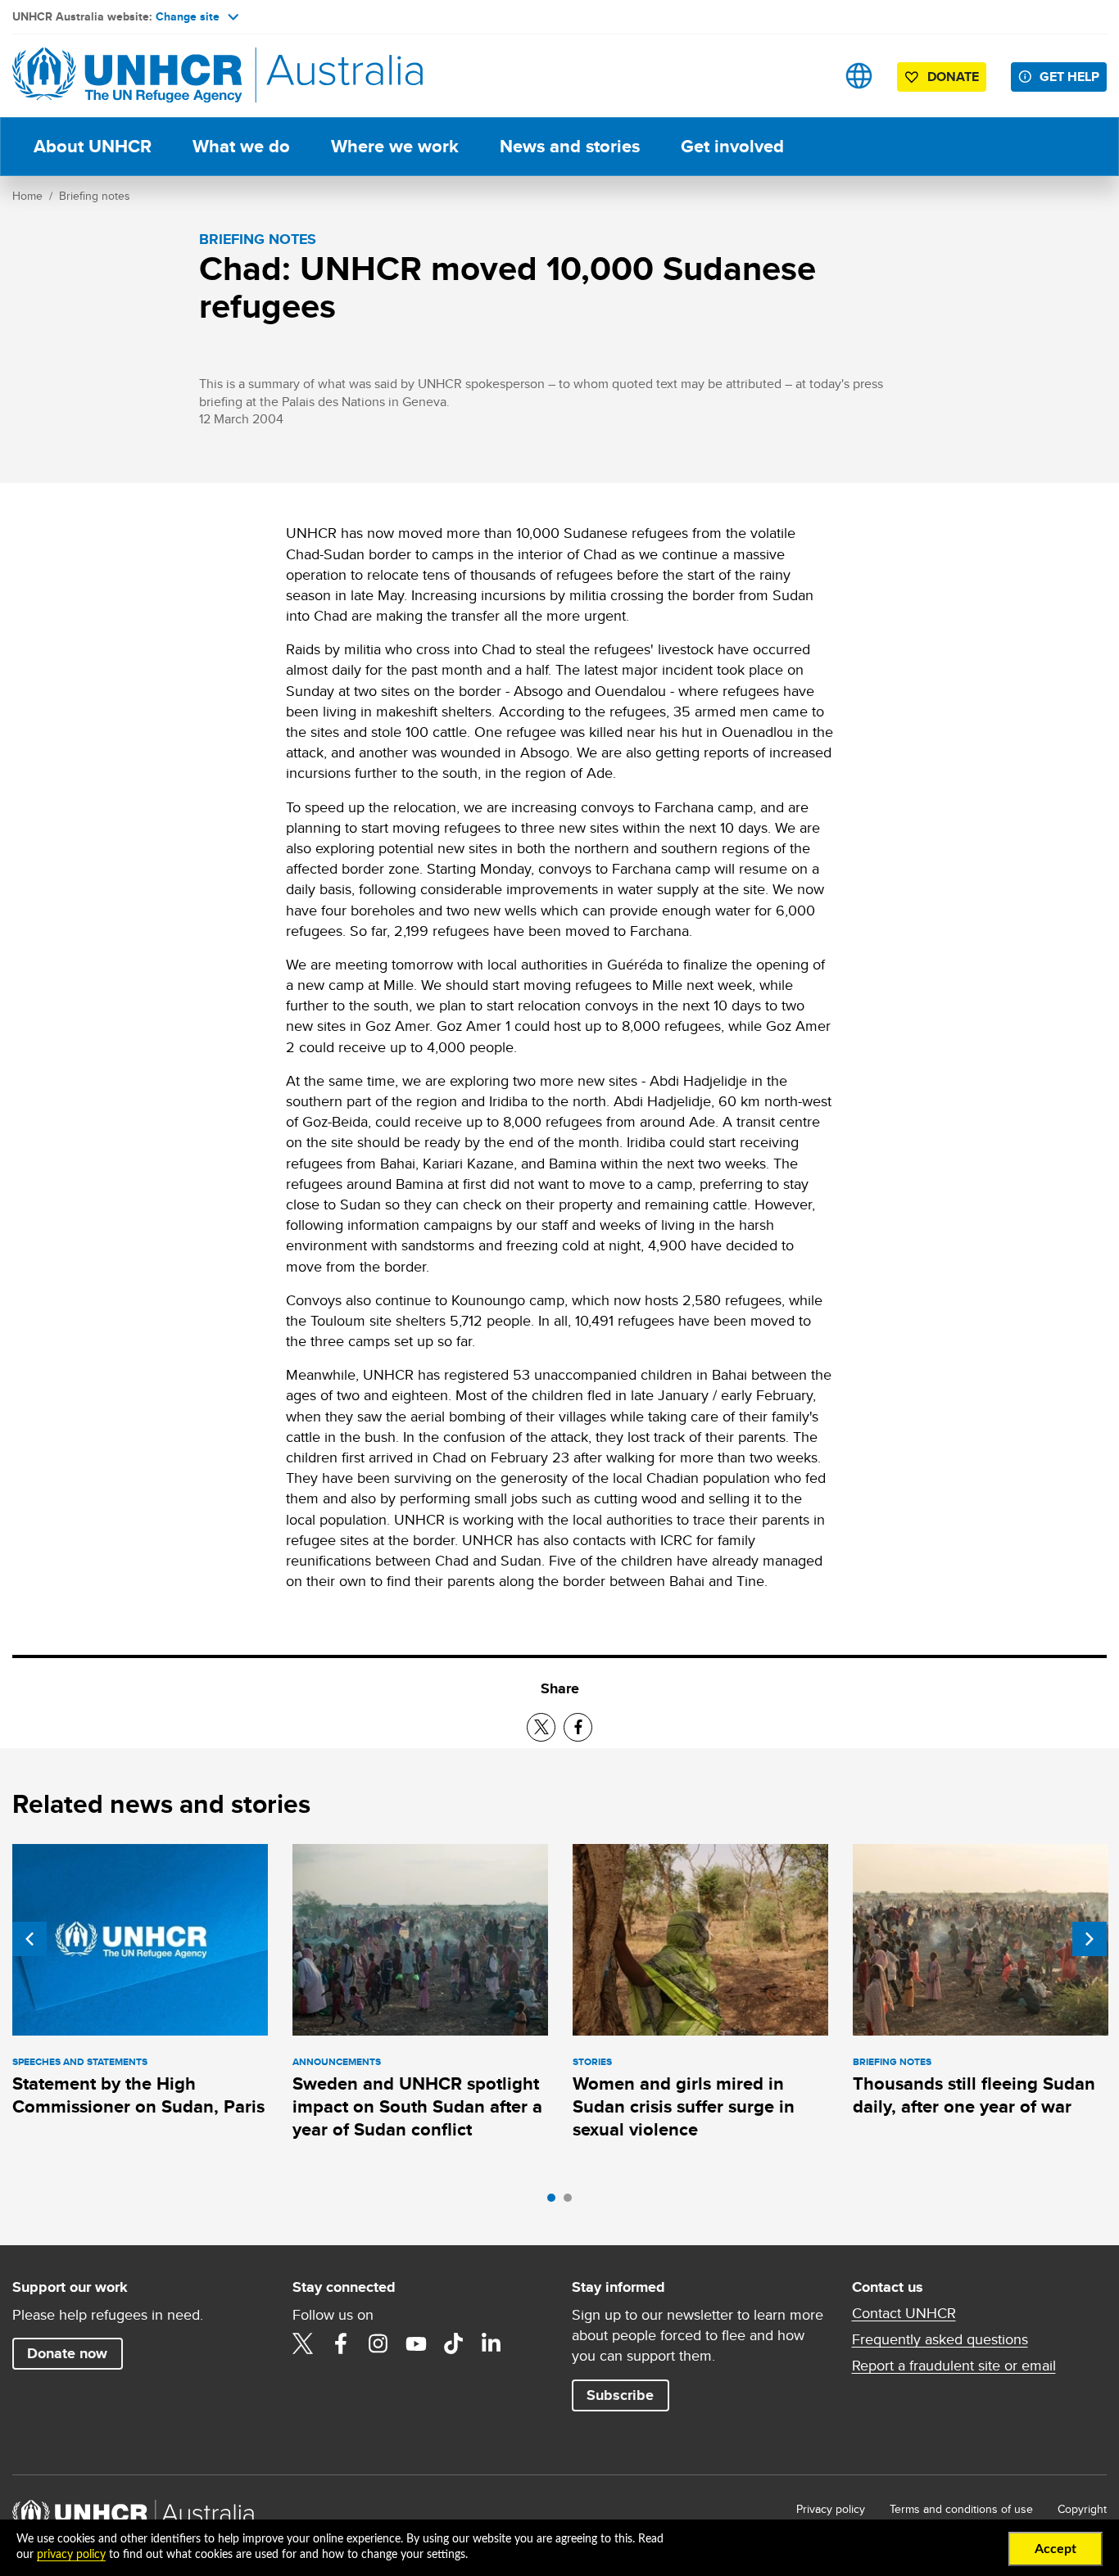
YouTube (416, 2343)
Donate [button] (953, 77)
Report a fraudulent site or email (954, 2366)
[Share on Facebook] (578, 1727)
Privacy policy (831, 2509)
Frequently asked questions (940, 2339)
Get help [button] (1069, 77)
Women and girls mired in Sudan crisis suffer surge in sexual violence (684, 2107)
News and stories (570, 146)
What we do (241, 146)
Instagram (378, 2343)
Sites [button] (859, 76)
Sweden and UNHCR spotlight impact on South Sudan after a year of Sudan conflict (417, 2107)
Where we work (395, 146)
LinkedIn (492, 2343)
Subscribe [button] (620, 2395)
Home (27, 196)
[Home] (127, 76)
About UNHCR (93, 146)
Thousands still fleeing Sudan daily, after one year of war (974, 2095)
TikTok (454, 2343)
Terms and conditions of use (961, 2509)
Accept (1056, 2549)
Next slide (1090, 1939)
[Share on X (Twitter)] (541, 1727)
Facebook (341, 2343)
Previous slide (29, 1939)
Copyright (1082, 2509)
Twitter (303, 2343)
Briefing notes (95, 196)
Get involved (732, 146)
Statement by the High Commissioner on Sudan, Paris (138, 2095)
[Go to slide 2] (572, 2202)
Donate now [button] (67, 2353)
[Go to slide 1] (555, 2202)
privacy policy (71, 2555)
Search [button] (807, 76)
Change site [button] (188, 16)
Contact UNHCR (904, 2313)
